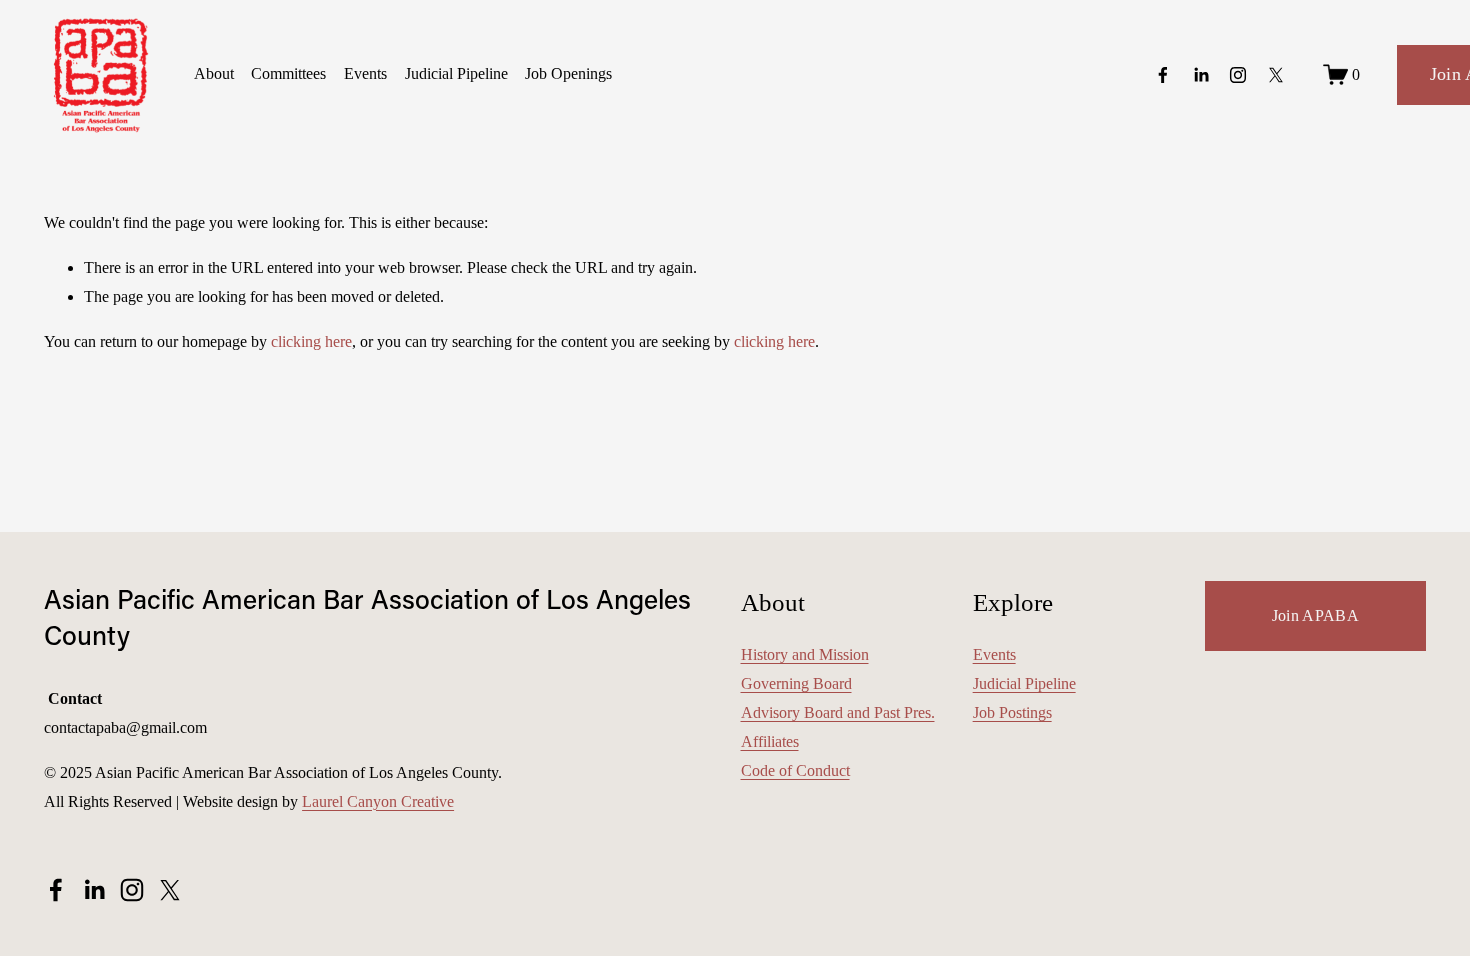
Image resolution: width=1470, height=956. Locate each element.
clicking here (311, 341)
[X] (1276, 75)
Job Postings (1012, 712)
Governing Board (796, 683)
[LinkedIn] (1201, 75)
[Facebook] (1163, 75)
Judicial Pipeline (456, 73)
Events (365, 73)
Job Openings (568, 73)
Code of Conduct (795, 770)
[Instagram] (1238, 75)
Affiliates (770, 741)
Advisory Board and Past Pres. (838, 712)
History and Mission (805, 654)
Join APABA (1315, 615)
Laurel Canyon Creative (378, 801)
